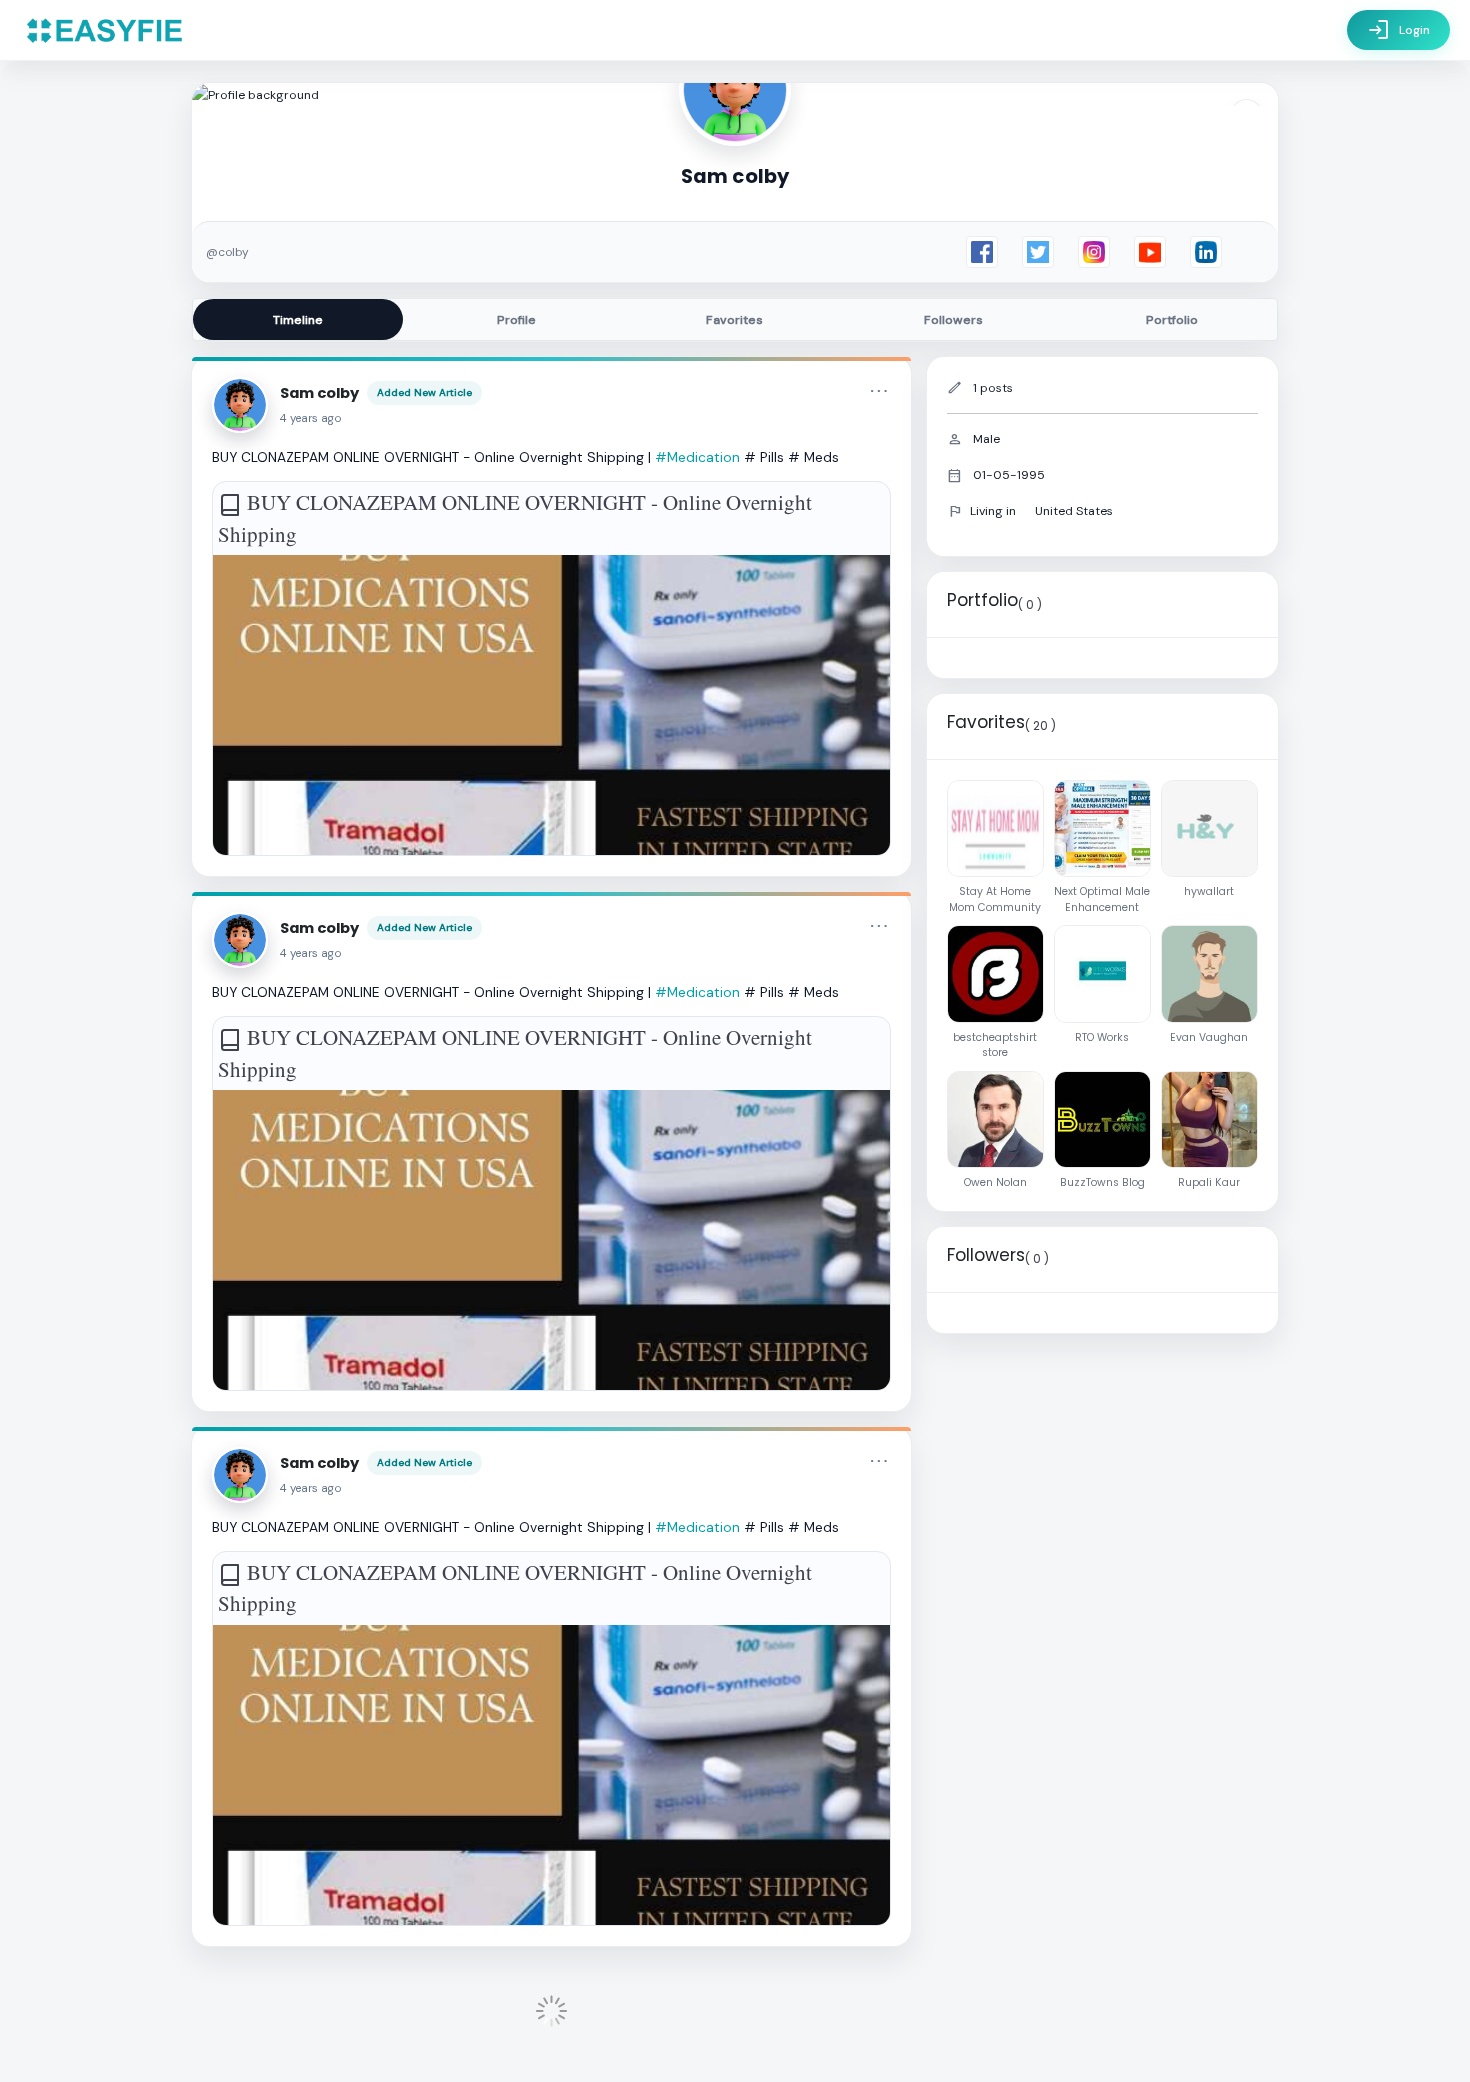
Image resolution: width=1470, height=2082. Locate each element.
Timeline (298, 320)
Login (1398, 30)
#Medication (697, 457)
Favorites (734, 320)
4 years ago (311, 418)
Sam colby (319, 393)
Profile (516, 320)
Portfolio (1172, 320)
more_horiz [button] (879, 391)
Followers (953, 320)
